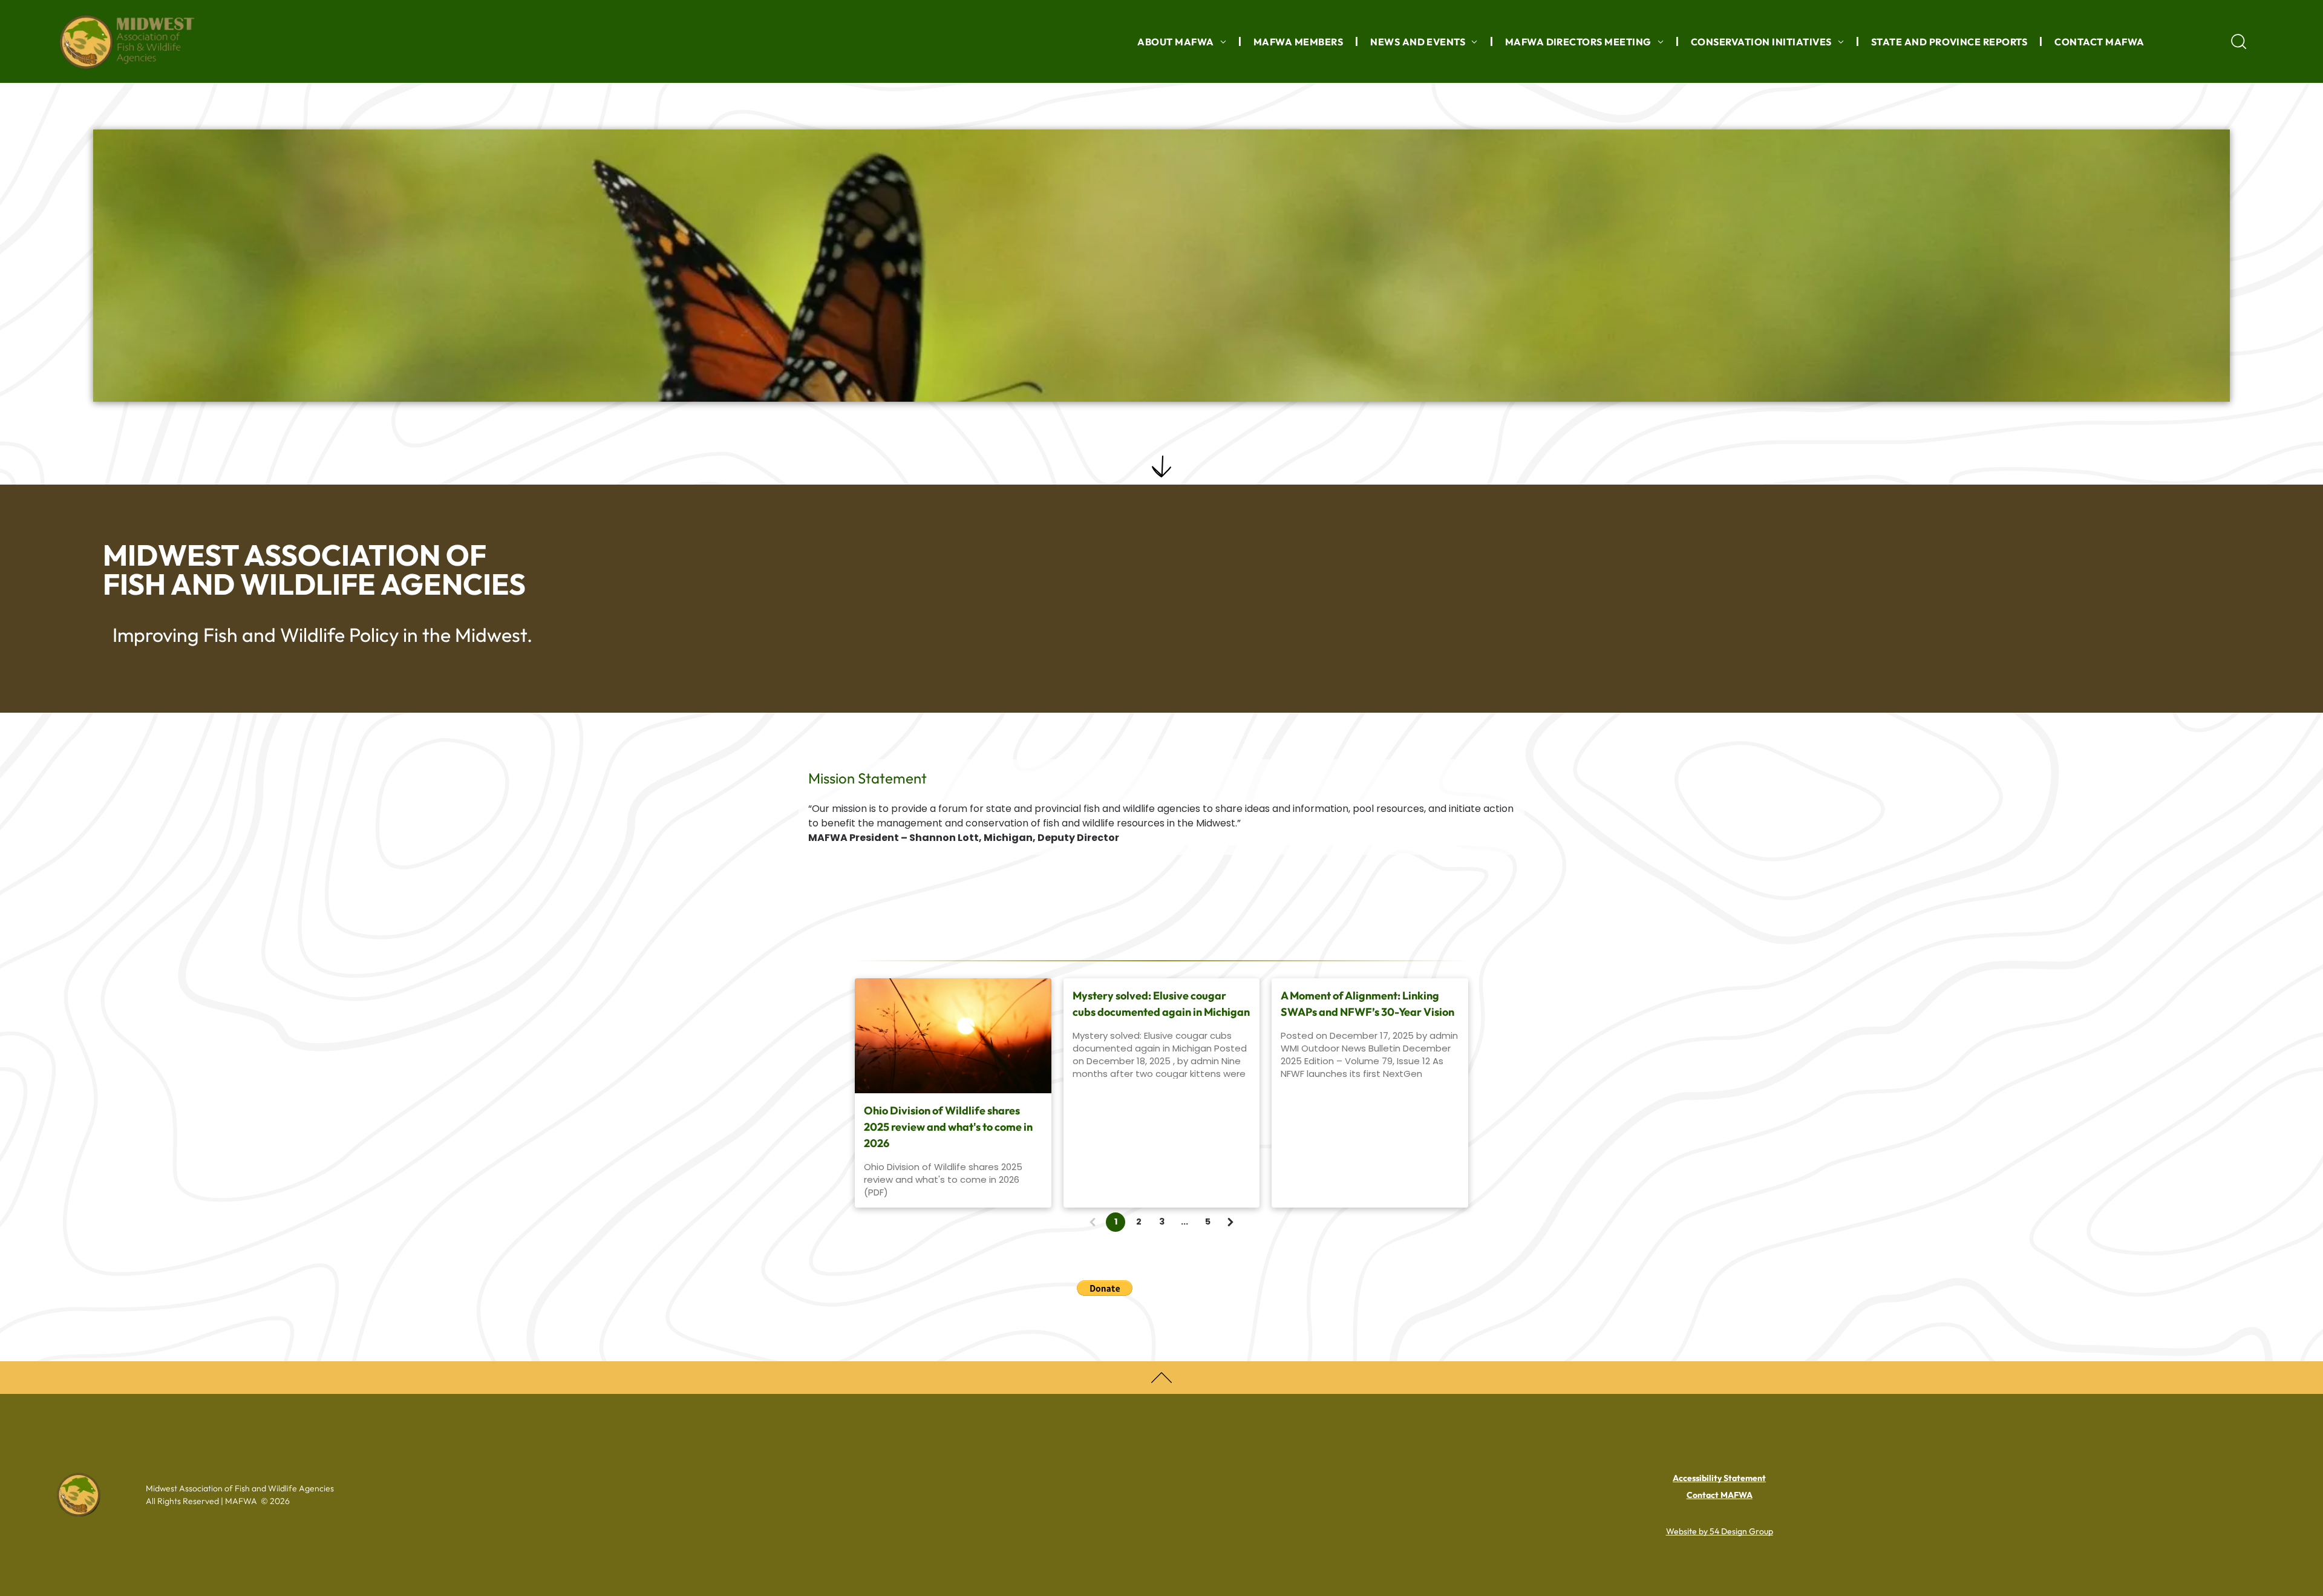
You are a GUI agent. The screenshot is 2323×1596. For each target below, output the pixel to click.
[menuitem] (1183, 41)
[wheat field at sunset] (953, 1036)
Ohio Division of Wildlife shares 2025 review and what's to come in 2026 (948, 1127)
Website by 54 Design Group (1720, 1531)
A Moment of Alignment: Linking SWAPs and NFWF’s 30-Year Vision (1367, 1004)
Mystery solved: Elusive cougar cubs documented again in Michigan (1161, 1004)
